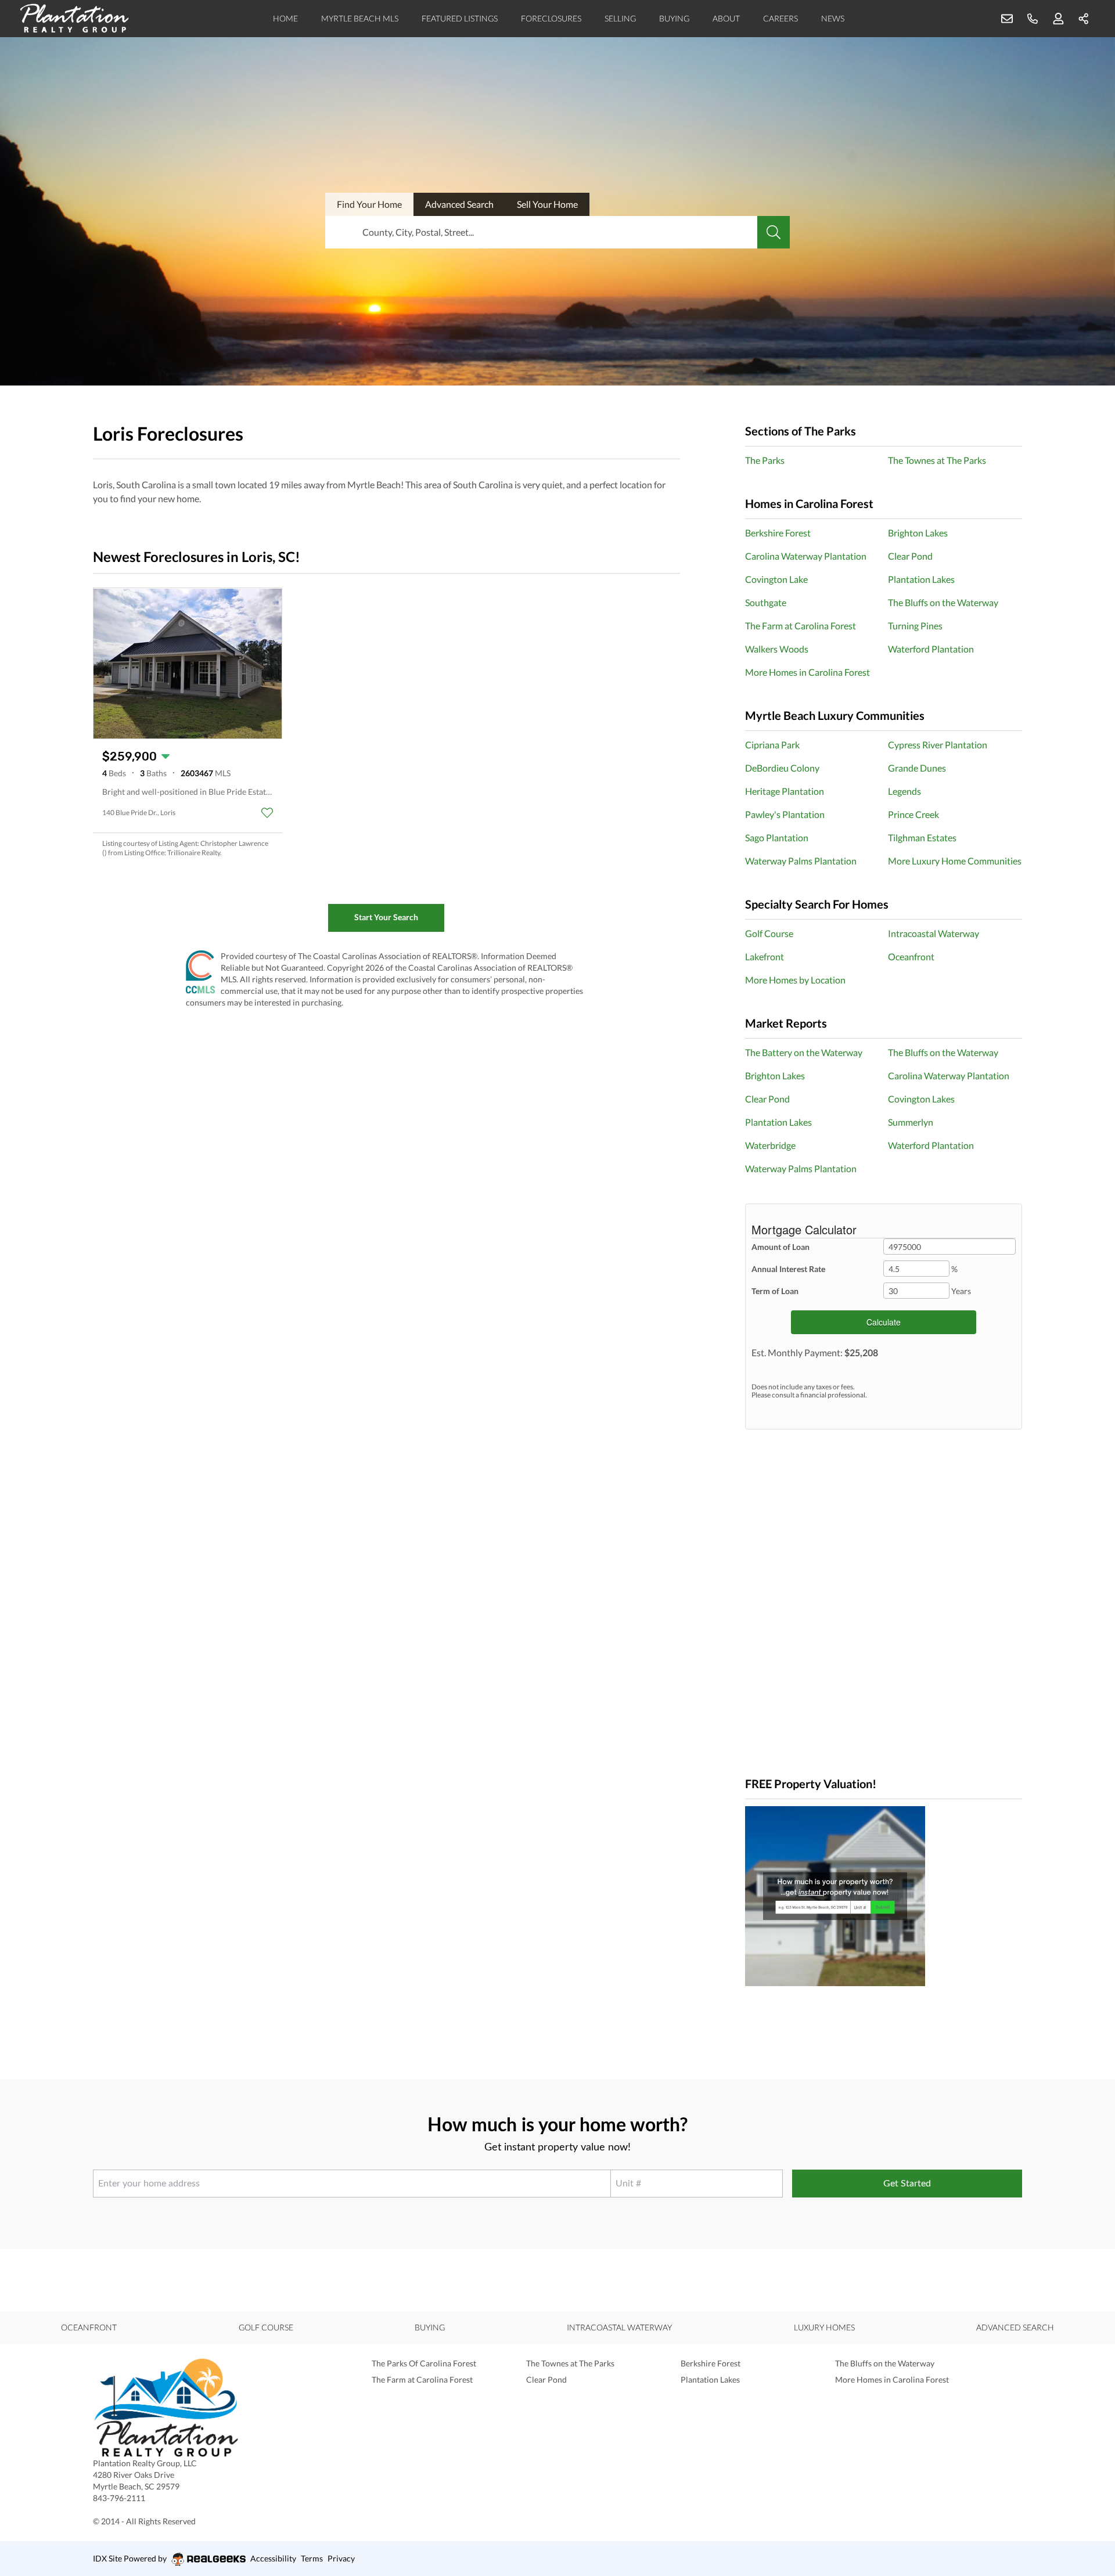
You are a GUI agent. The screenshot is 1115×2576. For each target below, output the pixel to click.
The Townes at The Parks (937, 460)
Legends (904, 791)
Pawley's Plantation (785, 814)
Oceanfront (911, 956)
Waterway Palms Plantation (801, 861)
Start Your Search (386, 917)
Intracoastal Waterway (934, 933)
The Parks (765, 460)
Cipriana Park (772, 745)
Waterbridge (770, 1145)
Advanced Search (1015, 2327)
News (833, 18)
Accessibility (273, 2558)
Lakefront (765, 956)
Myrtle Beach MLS (360, 18)
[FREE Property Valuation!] (884, 1896)
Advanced (459, 204)
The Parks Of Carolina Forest (424, 2363)
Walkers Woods (777, 649)
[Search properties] (774, 232)
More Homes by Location (795, 980)
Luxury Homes (824, 2327)
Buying (674, 18)
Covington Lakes (921, 1099)
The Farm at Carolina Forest (801, 626)
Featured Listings (460, 18)
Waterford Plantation (931, 649)
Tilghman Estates (922, 837)
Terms (312, 2558)
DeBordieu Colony (782, 768)
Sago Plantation (777, 837)
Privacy (341, 2558)
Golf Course (769, 933)
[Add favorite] (267, 813)
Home (285, 18)
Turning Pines (915, 626)
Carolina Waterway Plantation (806, 556)
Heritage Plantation (785, 791)
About (726, 18)
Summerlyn (911, 1122)
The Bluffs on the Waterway (943, 602)
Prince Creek (913, 814)
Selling (620, 18)
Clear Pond (910, 556)
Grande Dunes (917, 768)
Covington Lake (776, 579)
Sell (547, 204)
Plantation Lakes (921, 579)
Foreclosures (551, 18)
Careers (780, 18)
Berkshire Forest (778, 533)
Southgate (766, 602)
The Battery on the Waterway (804, 1052)
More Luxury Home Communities (955, 861)
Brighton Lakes (918, 533)
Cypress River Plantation (938, 745)
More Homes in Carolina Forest (808, 672)
